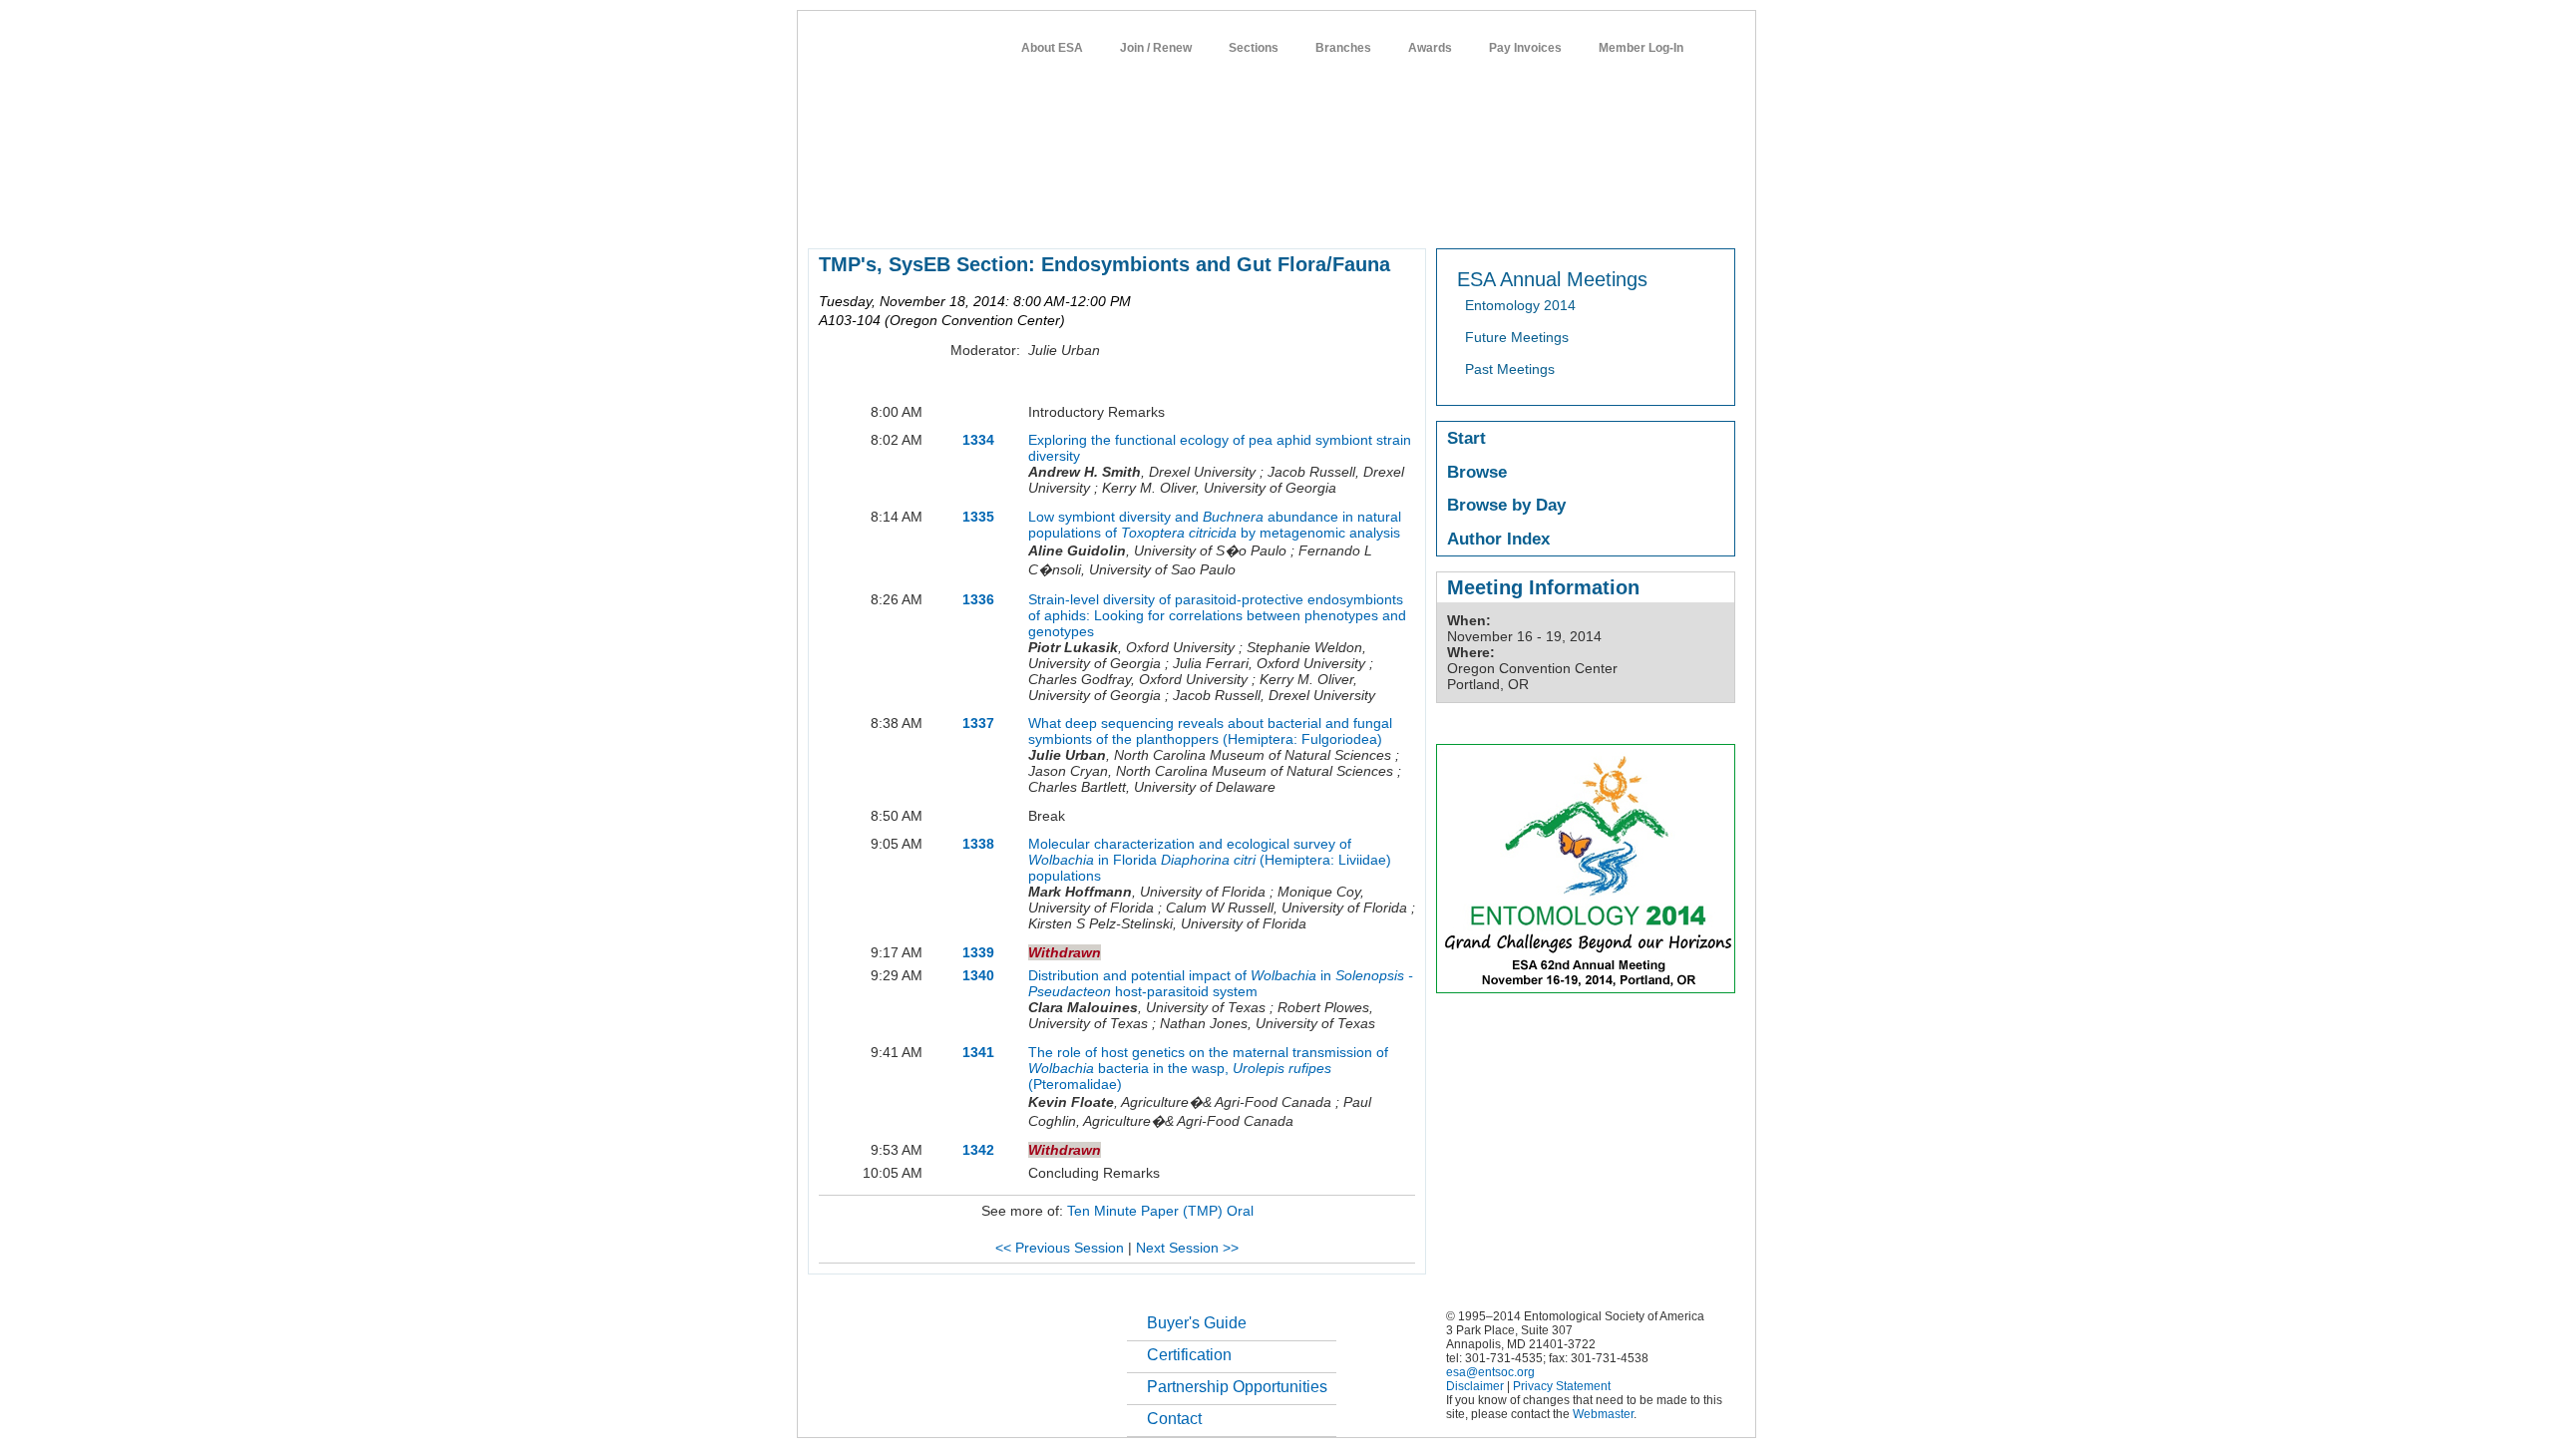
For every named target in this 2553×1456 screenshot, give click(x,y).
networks (1543, 213)
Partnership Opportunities (1237, 1387)
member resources (1041, 213)
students (1403, 213)
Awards (1430, 48)
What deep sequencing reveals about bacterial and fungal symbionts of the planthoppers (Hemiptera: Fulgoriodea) (1210, 731)
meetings (1144, 213)
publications (1227, 213)
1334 (978, 440)
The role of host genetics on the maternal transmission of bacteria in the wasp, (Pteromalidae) (1208, 1068)
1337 (978, 723)
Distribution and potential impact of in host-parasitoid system (1221, 983)
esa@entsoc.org (1490, 1372)
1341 (978, 1052)
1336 (978, 599)
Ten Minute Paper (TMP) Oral (1160, 1211)
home (825, 213)
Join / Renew (1156, 48)
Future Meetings (1517, 337)
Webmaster (1603, 1414)
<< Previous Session (1060, 1248)
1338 (978, 844)
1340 (978, 975)
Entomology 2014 (1520, 305)
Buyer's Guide (1197, 1323)
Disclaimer (1475, 1386)
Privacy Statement (1562, 1386)
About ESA (1052, 48)
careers (1472, 213)
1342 (978, 1150)
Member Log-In (1641, 48)
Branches (1343, 48)
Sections (1254, 48)
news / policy (1320, 213)
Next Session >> (1187, 1248)
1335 (978, 517)
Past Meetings (1510, 369)
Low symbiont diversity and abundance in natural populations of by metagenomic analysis (1215, 525)
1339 (978, 952)
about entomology (913, 213)
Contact (1174, 1419)
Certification (1189, 1355)
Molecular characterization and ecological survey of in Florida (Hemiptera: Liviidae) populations (1210, 860)
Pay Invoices (1525, 48)
